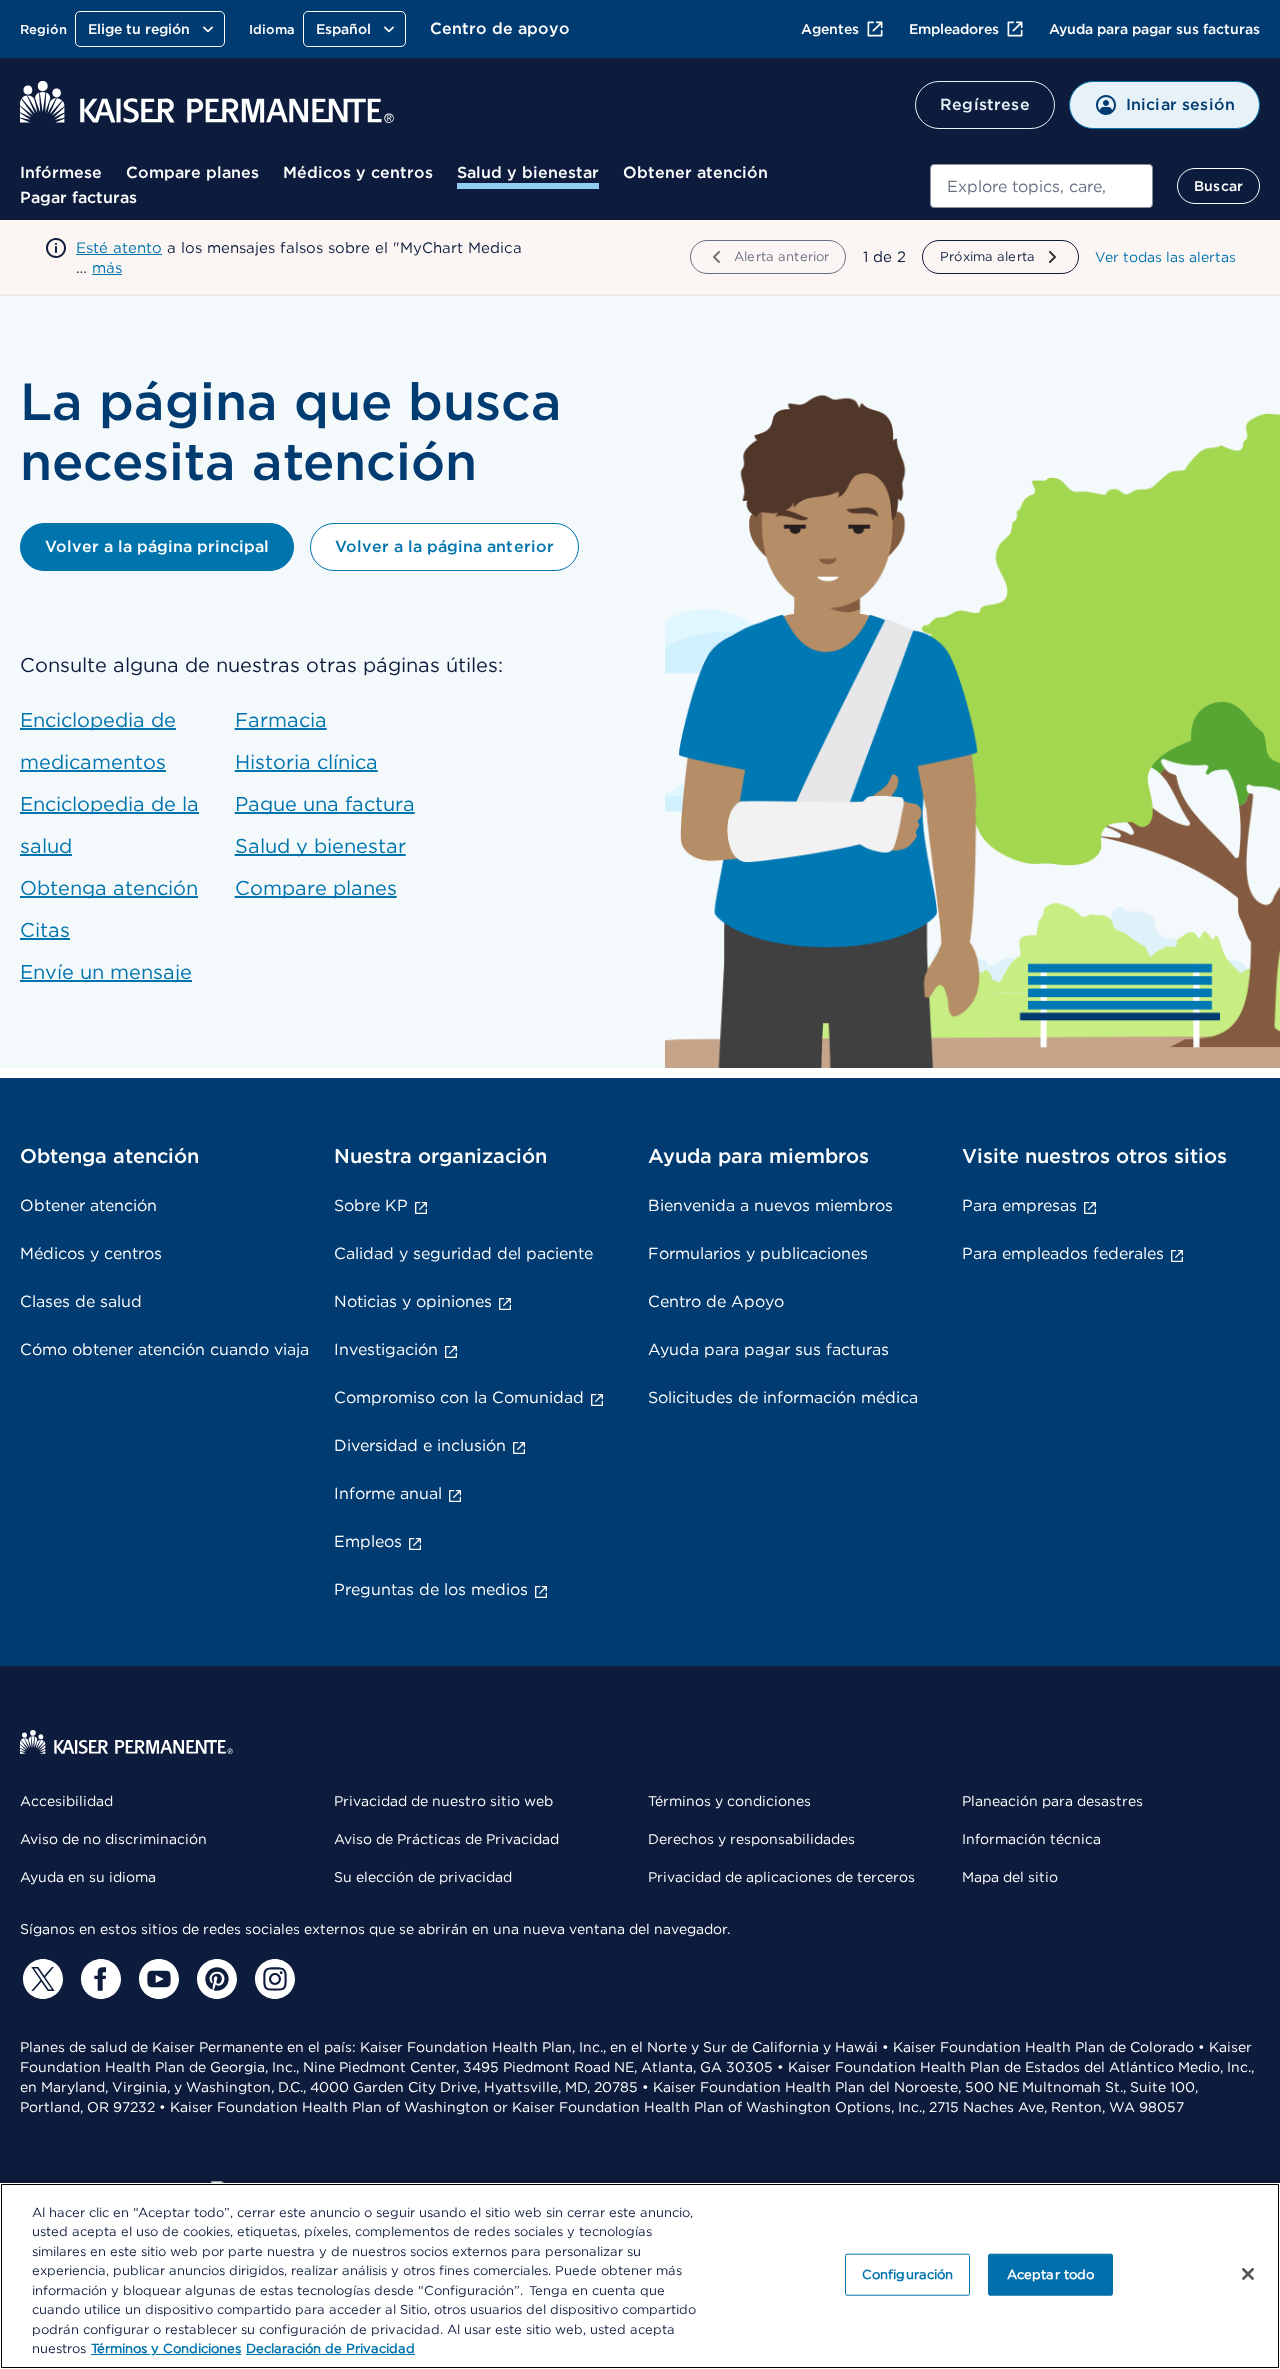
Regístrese (985, 104)
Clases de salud (81, 1301)
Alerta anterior (781, 256)
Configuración (908, 2274)
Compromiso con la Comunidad (459, 1397)
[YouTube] (156, 1979)
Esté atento (119, 248)
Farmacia (281, 720)
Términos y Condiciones (166, 2348)
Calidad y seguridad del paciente (463, 1253)
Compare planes (192, 172)
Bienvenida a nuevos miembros (770, 1205)
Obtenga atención (109, 888)
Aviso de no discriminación (113, 1839)
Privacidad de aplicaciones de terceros (781, 1877)
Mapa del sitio (1010, 1877)
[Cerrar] (1248, 2274)
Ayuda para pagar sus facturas (1154, 29)
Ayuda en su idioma (88, 1877)
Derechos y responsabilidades (751, 1839)
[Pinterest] (214, 1979)
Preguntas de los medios (431, 1589)
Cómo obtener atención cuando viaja (164, 1349)
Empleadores (954, 29)
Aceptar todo (1051, 2274)
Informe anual (388, 1493)
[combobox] (1041, 186)
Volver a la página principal (157, 546)
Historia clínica (306, 762)
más (107, 268)
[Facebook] (98, 1979)
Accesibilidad (66, 1801)
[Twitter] (40, 1979)
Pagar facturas (78, 197)
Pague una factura (325, 804)
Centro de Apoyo (716, 1301)
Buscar (1218, 186)
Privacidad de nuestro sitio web (443, 1801)
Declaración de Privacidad (330, 2348)
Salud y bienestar (528, 172)
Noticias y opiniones (413, 1301)
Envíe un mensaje (106, 972)
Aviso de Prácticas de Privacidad (446, 1839)
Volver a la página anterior (444, 546)
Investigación (386, 1349)
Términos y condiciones (729, 1801)
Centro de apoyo (500, 28)
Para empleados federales (1063, 1253)
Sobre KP (371, 1205)
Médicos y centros (358, 172)
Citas (45, 930)
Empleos (368, 1541)
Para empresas (1019, 1205)
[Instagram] (272, 1979)
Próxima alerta (987, 256)
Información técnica (1031, 1839)
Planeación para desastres (1052, 1801)
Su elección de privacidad (423, 1877)
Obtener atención (695, 172)
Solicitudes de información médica (783, 1397)
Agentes (830, 29)
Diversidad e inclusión (420, 1445)
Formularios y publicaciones (758, 1253)
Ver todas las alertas (1165, 257)
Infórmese (61, 172)
